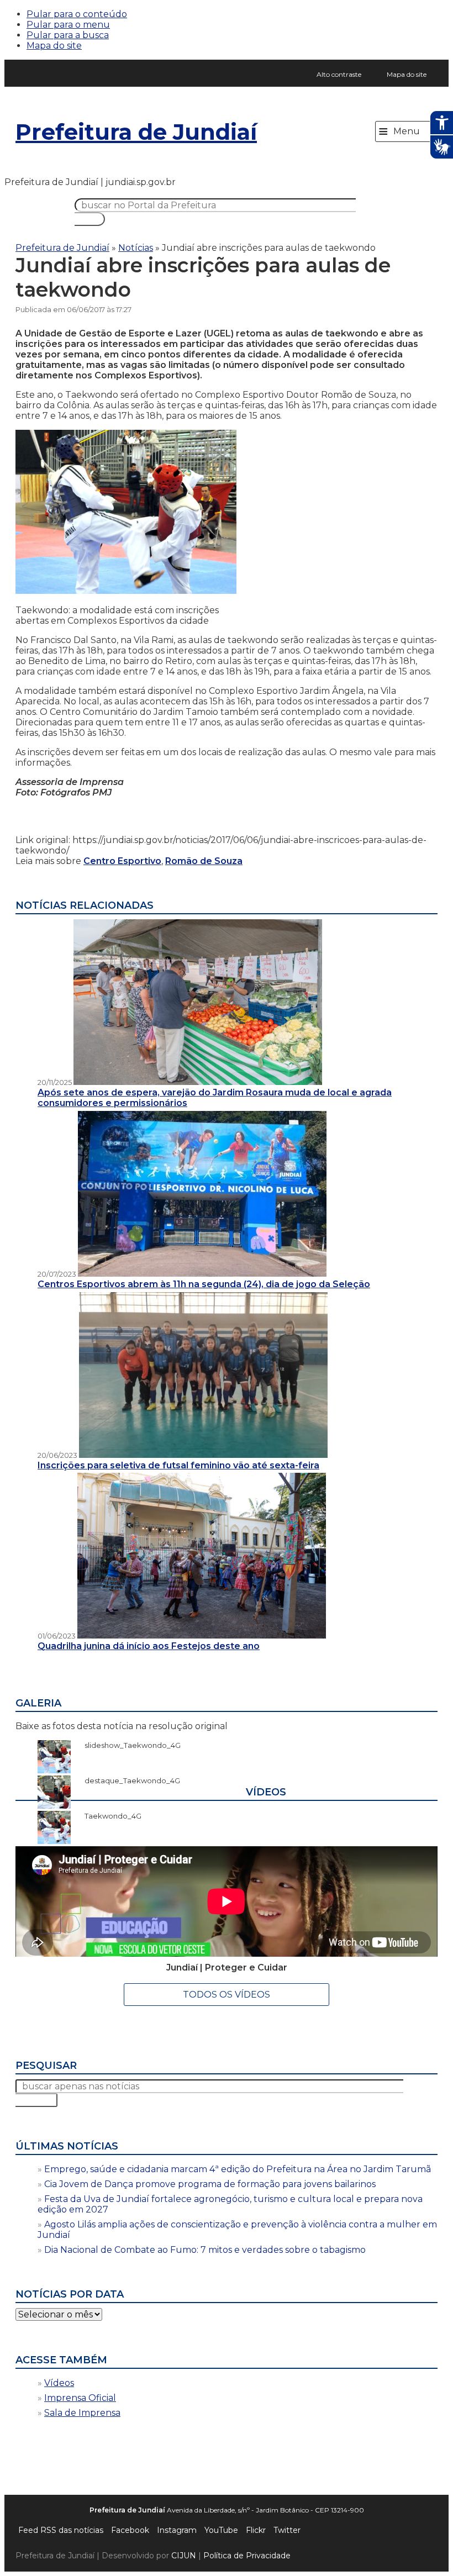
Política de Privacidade (247, 2556)
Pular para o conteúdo (77, 14)
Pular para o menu (68, 25)
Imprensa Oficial (80, 2398)
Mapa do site (54, 46)
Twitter (287, 2530)
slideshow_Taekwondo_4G (127, 1745)
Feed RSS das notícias (61, 2530)
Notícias (136, 248)
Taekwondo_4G (107, 1816)
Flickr (256, 2530)
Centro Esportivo (122, 861)
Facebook (130, 2530)
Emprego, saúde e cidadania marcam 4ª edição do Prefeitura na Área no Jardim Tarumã (238, 2169)
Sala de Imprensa (82, 2413)
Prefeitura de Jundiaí (136, 132)
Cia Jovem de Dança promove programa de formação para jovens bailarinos (210, 2184)
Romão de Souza (204, 861)
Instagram (177, 2530)
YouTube (221, 2530)
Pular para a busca (68, 35)
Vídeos (59, 2383)
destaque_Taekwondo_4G (127, 1780)
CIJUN (184, 2556)
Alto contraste (339, 74)
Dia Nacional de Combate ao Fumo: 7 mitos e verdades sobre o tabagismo (205, 2250)
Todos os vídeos (227, 1995)
